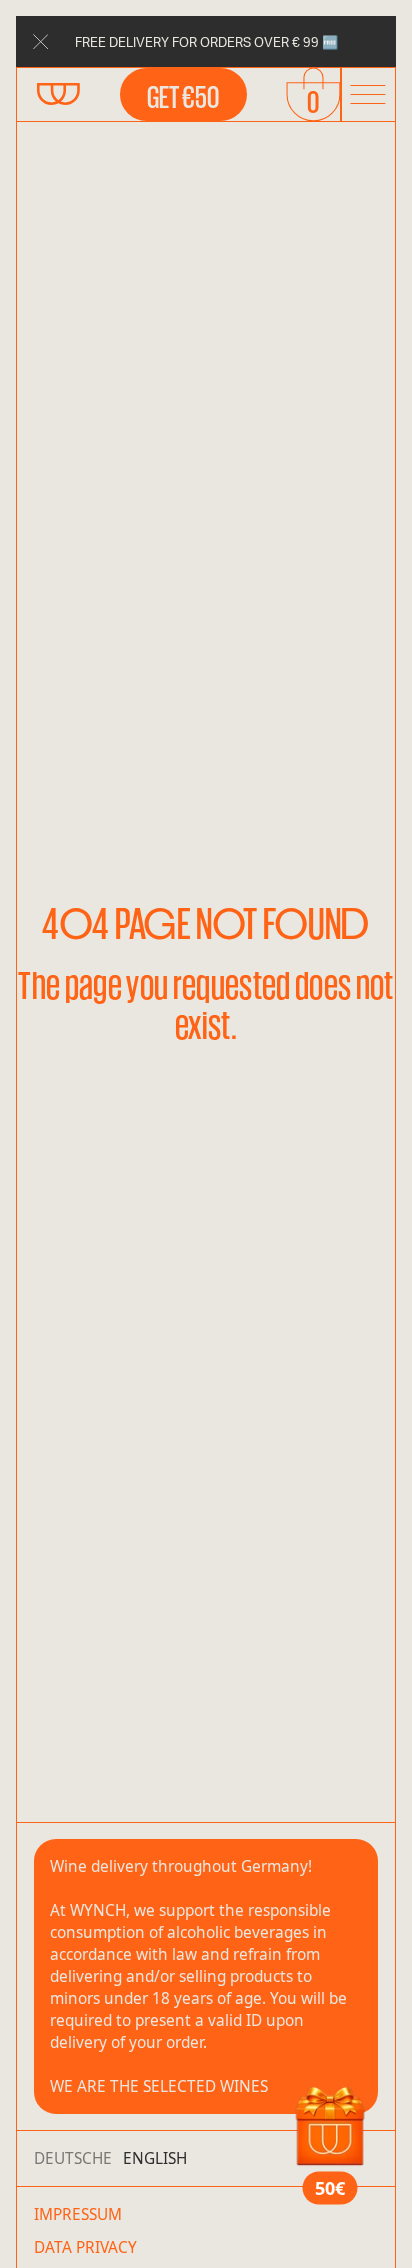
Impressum (78, 2214)
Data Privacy (85, 2247)
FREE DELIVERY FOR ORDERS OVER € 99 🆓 (206, 41)
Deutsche (73, 2158)
